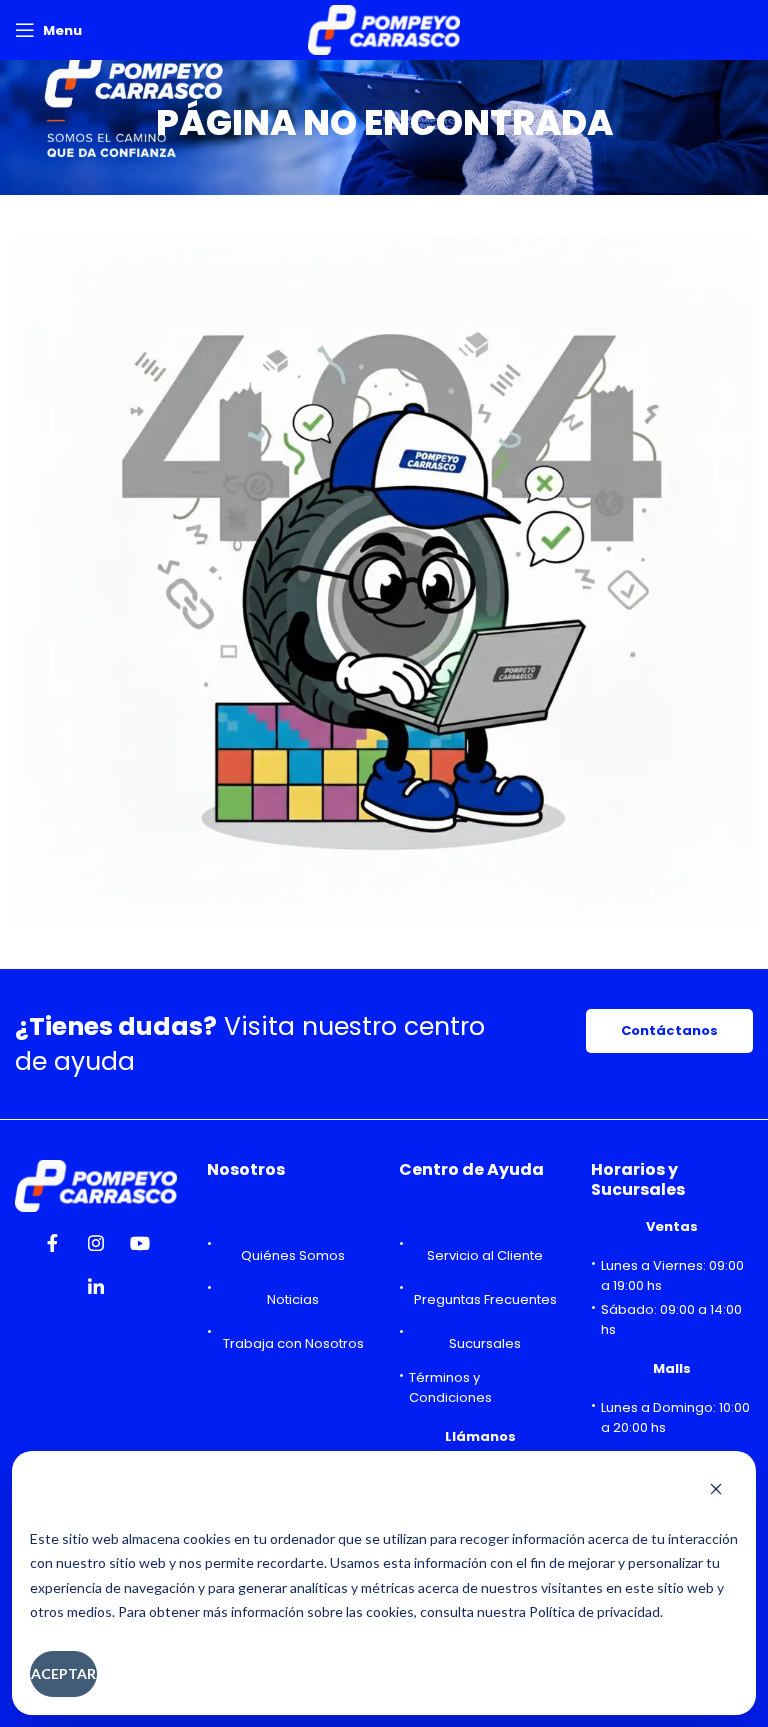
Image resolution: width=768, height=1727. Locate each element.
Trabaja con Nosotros (293, 1343)
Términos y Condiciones (450, 1387)
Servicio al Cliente (485, 1255)
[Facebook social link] (52, 1249)
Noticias (293, 1299)
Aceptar (63, 1673)
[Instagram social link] (96, 1249)
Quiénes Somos (293, 1255)
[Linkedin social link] (96, 1293)
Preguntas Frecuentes (485, 1299)
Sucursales (485, 1343)
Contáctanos (669, 1030)
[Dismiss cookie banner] (716, 1491)
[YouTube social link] (140, 1249)
